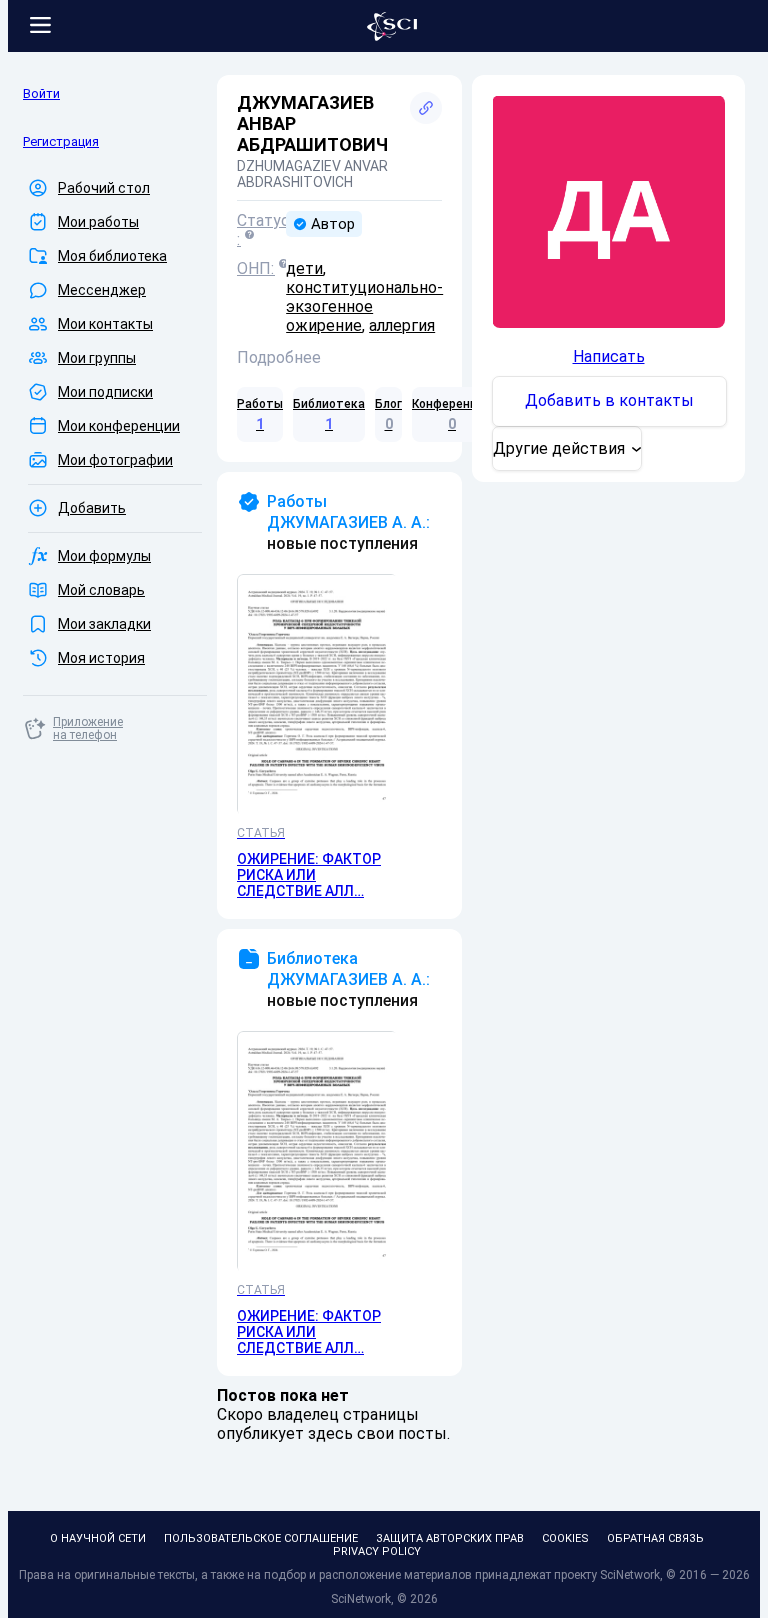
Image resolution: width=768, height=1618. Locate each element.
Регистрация (61, 141)
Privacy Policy (377, 1551)
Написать (609, 356)
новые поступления (348, 522)
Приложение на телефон (88, 728)
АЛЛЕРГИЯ (402, 325)
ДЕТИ (304, 268)
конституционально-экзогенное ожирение (364, 306)
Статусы (261, 220)
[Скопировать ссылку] (426, 108)
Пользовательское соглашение (261, 1538)
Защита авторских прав (450, 1538)
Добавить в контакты (609, 400)
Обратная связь (655, 1538)
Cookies (565, 1538)
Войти (41, 93)
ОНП (254, 268)
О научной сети (98, 1538)
